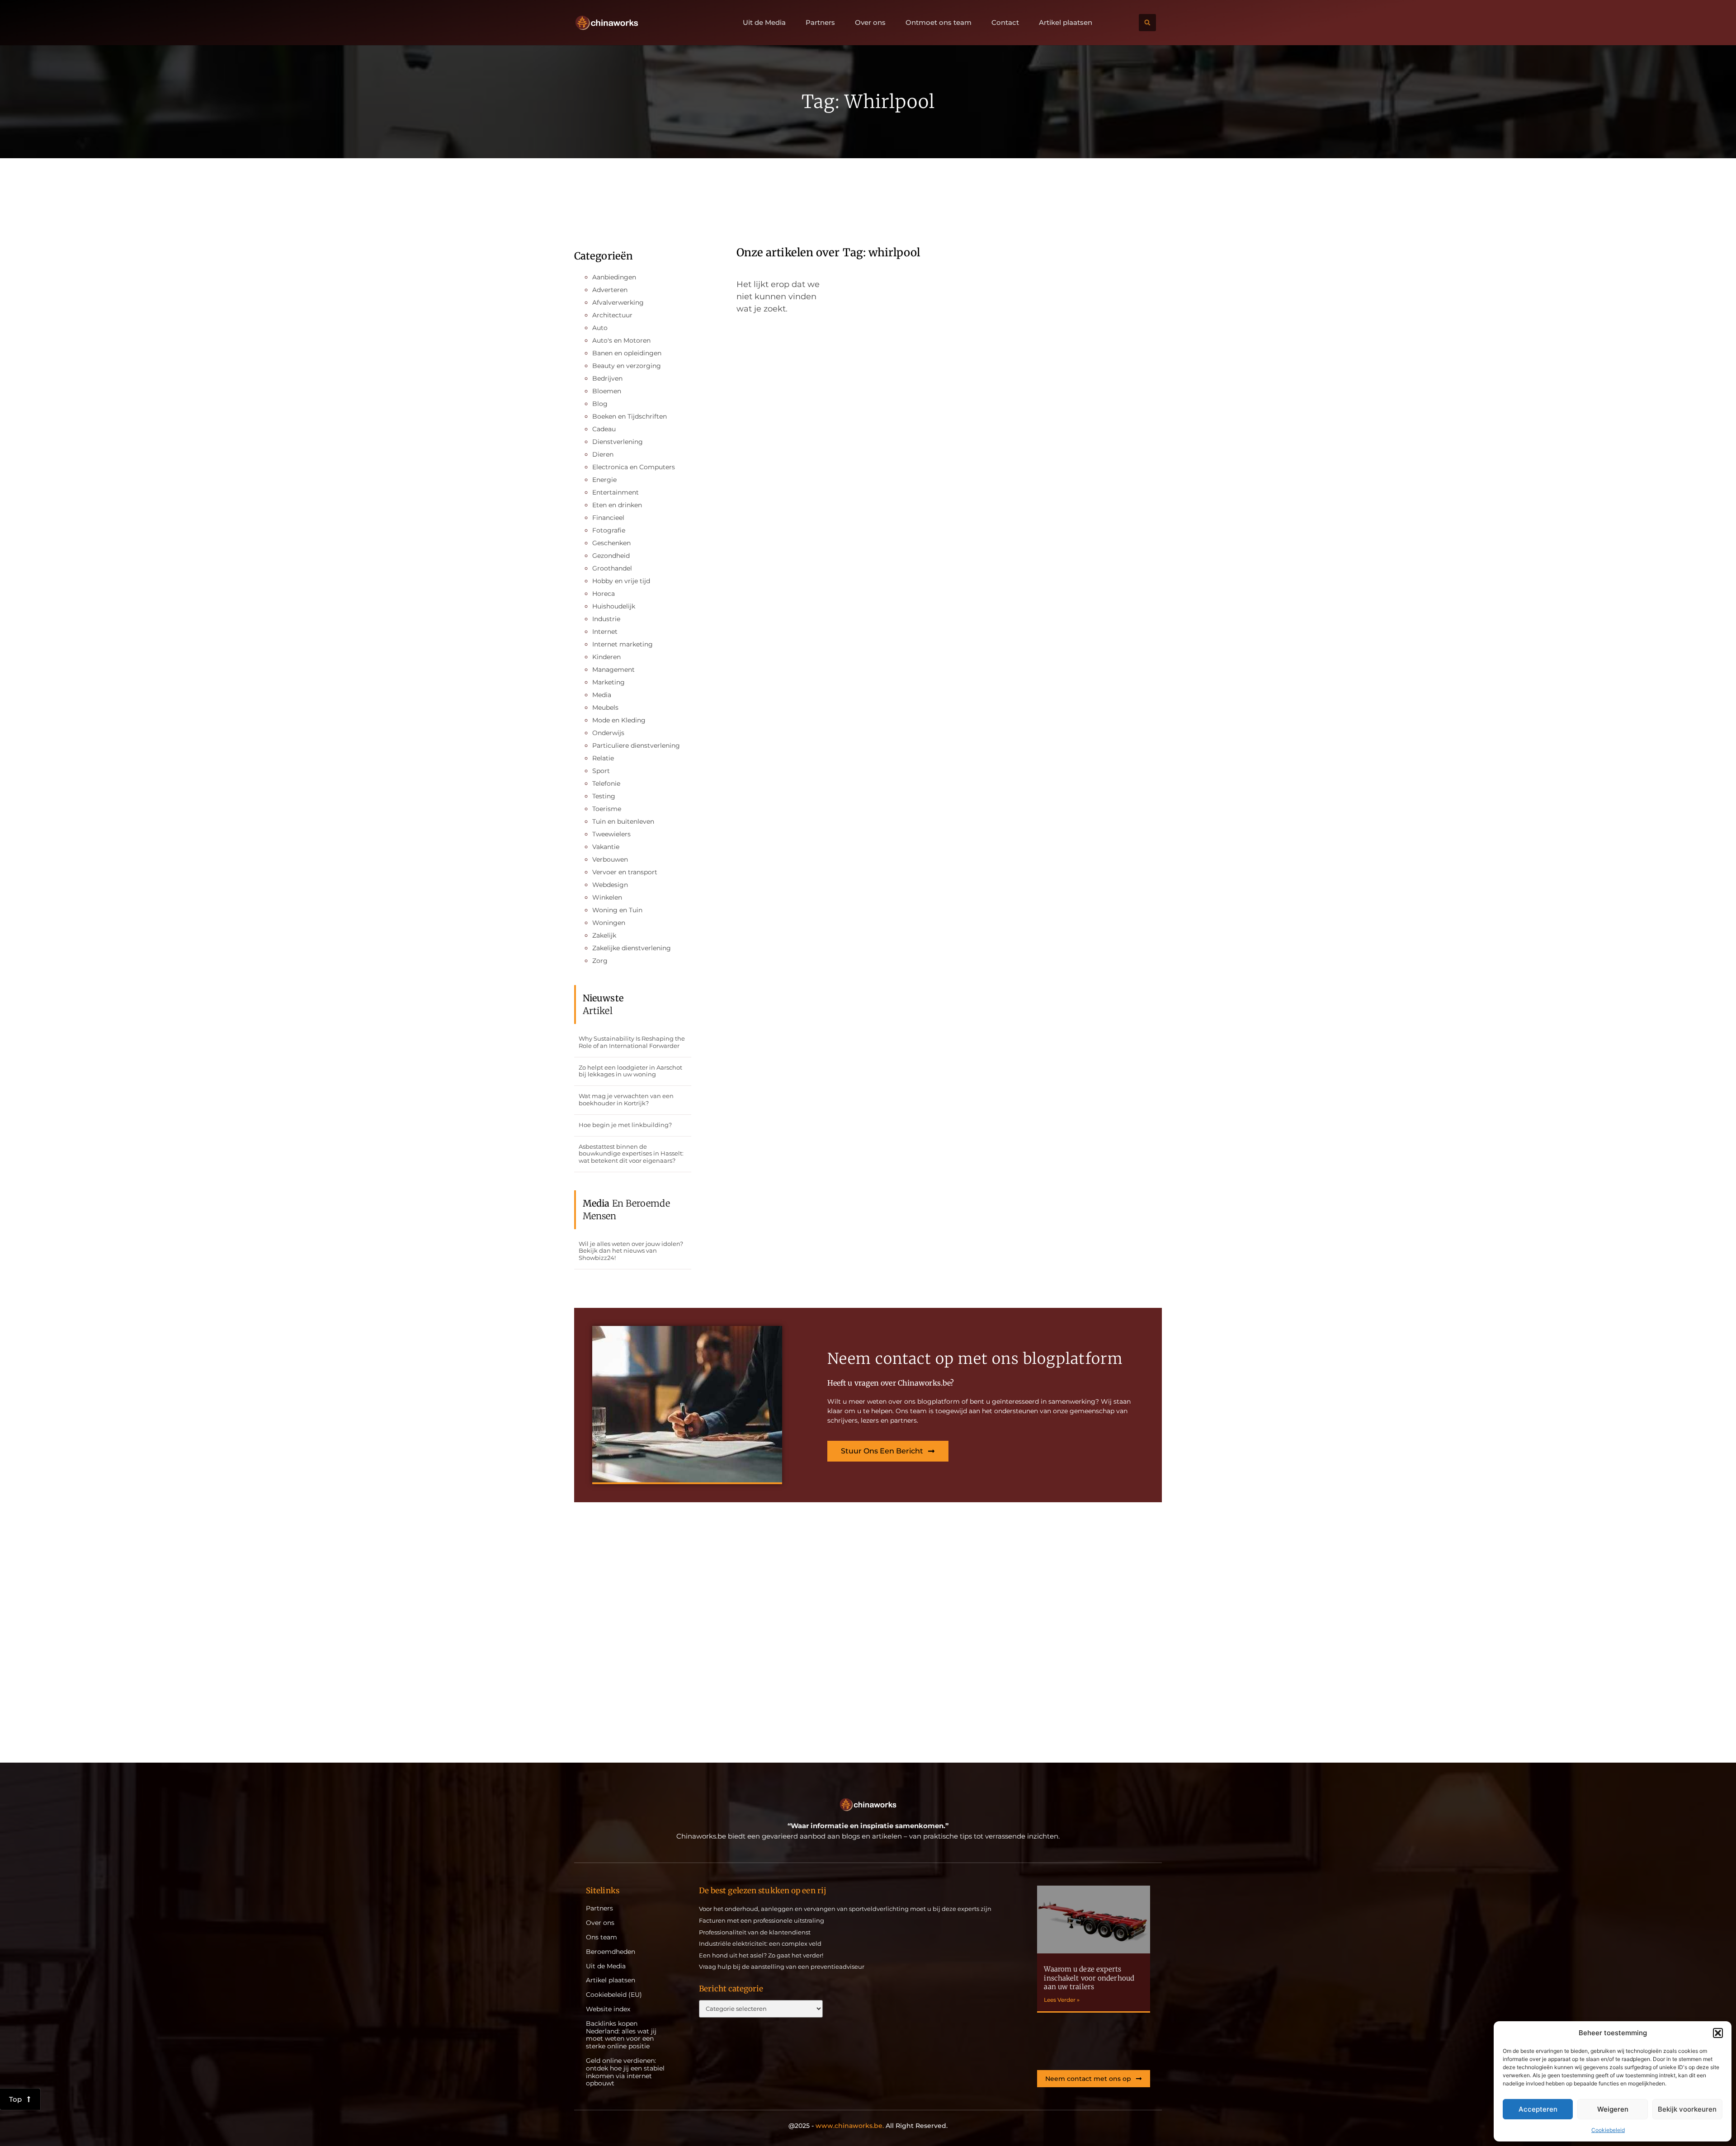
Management (613, 670)
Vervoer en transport (625, 872)
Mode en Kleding (619, 720)
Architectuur (612, 315)
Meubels (605, 707)
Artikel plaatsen (1066, 23)
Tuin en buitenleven (623, 821)
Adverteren (610, 290)
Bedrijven (607, 378)
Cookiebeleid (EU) (614, 1995)
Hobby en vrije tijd (621, 581)
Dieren (603, 454)
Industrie (606, 619)
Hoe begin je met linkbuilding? (625, 1125)
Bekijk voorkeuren (1687, 2109)
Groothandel (612, 568)
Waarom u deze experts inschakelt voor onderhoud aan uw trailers (1089, 1978)
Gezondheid (611, 556)
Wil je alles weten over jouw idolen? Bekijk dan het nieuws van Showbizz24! (631, 1251)
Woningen (609, 923)
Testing (604, 796)
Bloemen (607, 391)
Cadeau (604, 429)
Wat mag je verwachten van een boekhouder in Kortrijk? (626, 1099)
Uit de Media (764, 23)
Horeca (604, 594)
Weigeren (1613, 2109)
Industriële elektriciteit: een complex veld (760, 1943)
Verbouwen (610, 859)
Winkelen (607, 897)
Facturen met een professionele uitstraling (762, 1920)
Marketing (609, 682)
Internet (605, 632)
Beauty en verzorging (627, 366)
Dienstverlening (618, 442)
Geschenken (611, 543)
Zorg (600, 961)
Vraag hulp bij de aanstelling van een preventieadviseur (782, 1967)
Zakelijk (604, 935)
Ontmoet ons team (939, 23)
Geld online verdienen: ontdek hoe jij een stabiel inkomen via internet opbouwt (625, 2072)
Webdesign (610, 885)
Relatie (603, 758)
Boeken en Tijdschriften (630, 416)
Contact (1005, 23)
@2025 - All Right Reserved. (868, 2126)
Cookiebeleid (1608, 2130)
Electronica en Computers (634, 467)
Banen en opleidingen (627, 353)
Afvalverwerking (618, 302)
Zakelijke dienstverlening (632, 948)
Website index (608, 2009)
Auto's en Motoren (621, 340)
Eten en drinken (617, 505)
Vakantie (606, 847)
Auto (600, 328)
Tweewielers (611, 834)
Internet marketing (623, 644)
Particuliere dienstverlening (636, 745)
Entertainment (616, 492)
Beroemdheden (611, 1952)
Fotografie (609, 530)
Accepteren (1538, 2109)
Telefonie (606, 783)
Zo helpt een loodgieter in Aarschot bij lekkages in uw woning (630, 1071)
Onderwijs (608, 733)
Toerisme (607, 809)
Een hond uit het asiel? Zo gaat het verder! (761, 1955)
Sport (601, 771)
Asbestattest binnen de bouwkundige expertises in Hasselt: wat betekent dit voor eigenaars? (631, 1153)
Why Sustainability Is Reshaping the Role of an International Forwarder (632, 1042)
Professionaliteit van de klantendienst (755, 1932)
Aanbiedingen (614, 277)
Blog (600, 404)
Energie (604, 480)
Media (602, 695)
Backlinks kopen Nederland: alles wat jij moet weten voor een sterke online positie (621, 2035)
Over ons (870, 23)
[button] (1718, 2033)
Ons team (601, 1937)
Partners (820, 23)
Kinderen (606, 657)
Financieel (608, 518)
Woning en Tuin (617, 910)
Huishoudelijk (614, 606)
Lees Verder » (1062, 2000)
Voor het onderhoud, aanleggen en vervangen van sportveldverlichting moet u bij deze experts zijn (845, 1909)
